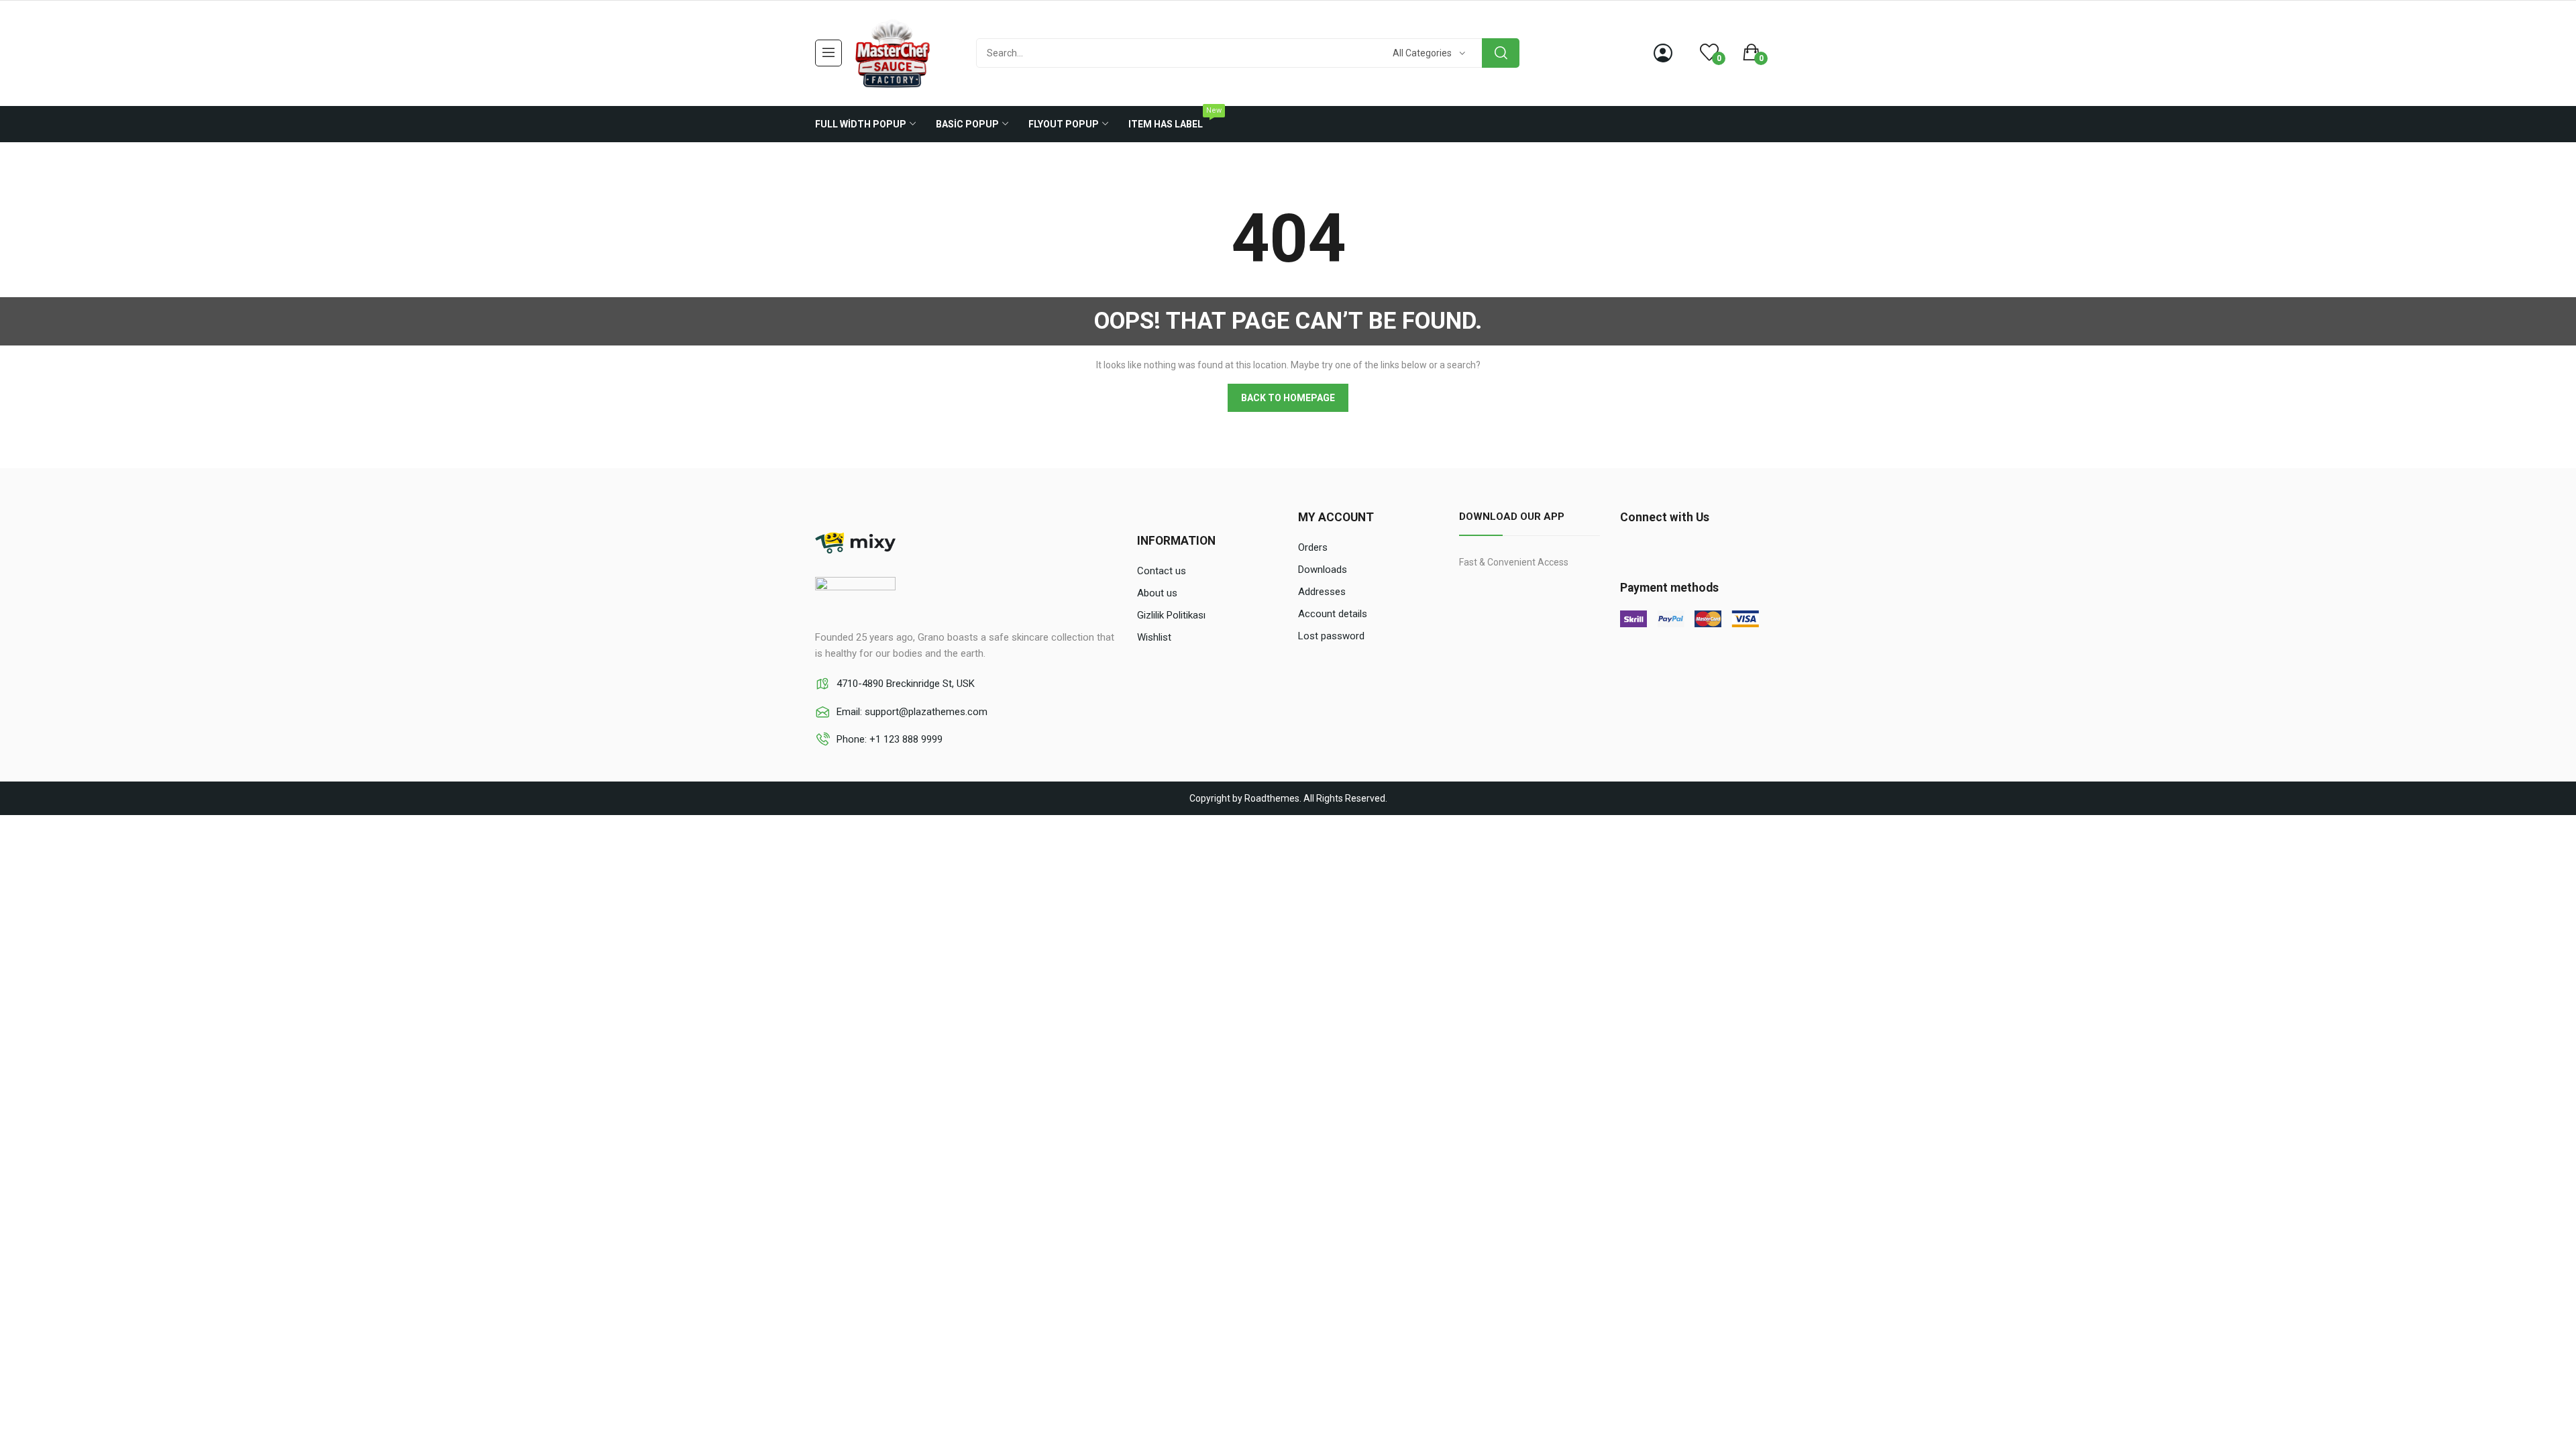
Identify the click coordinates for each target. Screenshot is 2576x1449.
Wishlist (1154, 637)
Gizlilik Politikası (1171, 615)
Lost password (1331, 636)
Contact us (1162, 571)
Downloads (1323, 570)
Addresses (1322, 592)
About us (1157, 593)
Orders (1313, 547)
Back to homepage (1288, 398)
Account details (1333, 614)
